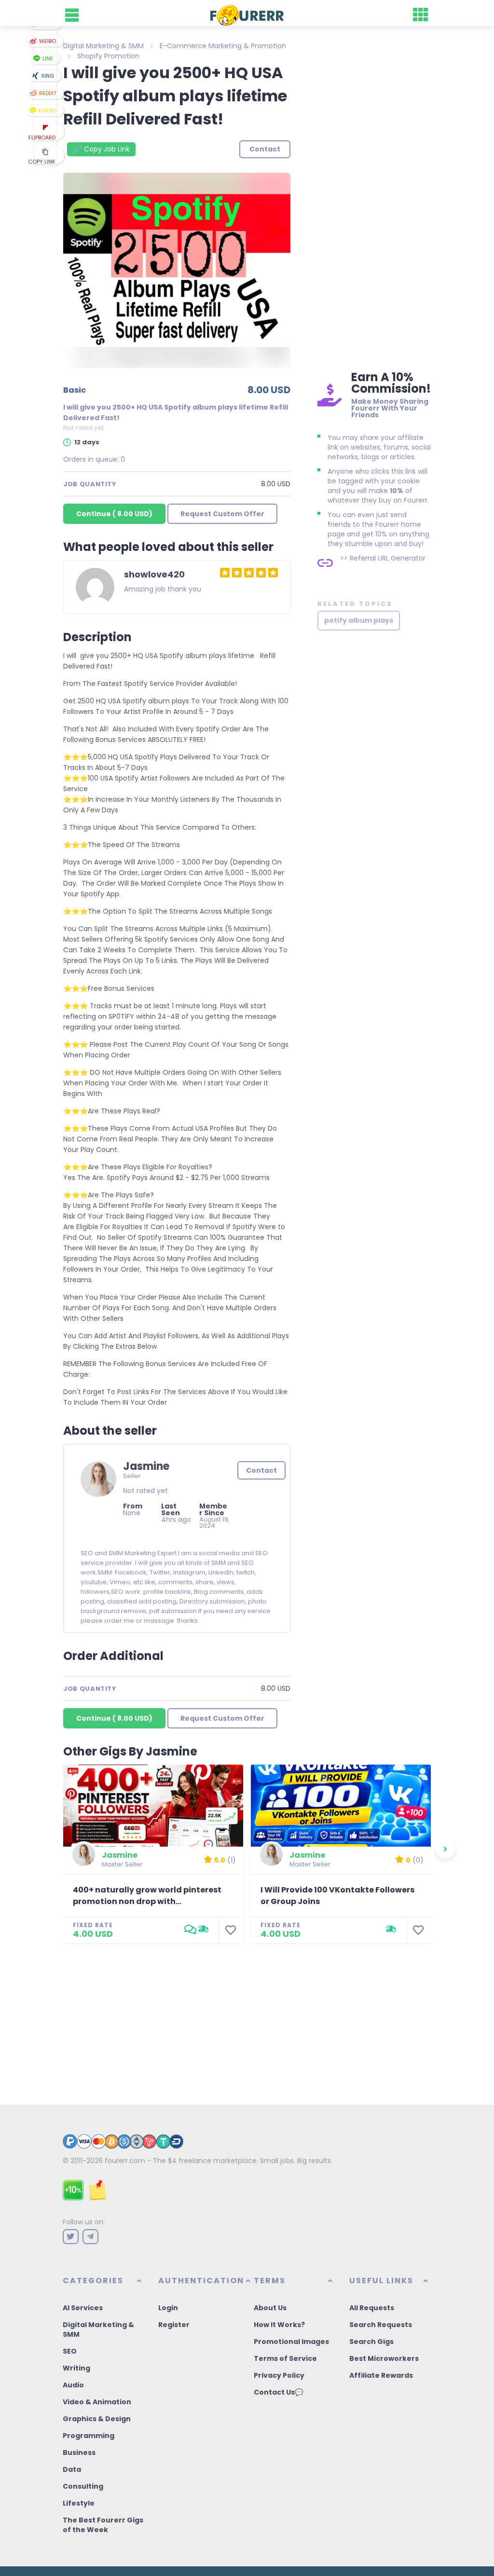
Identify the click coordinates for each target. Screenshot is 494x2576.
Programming (89, 2436)
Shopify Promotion (108, 56)
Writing (76, 2368)
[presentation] (445, 1849)
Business (79, 2453)
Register (174, 2325)
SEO (70, 2351)
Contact (261, 1470)
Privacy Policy (279, 2375)
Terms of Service (285, 2358)
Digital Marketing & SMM (103, 46)
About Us (270, 2308)
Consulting (83, 2486)
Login (168, 2308)
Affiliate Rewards (381, 2375)
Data (72, 2469)
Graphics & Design (97, 2419)
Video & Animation (97, 2402)
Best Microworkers (384, 2358)
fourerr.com (125, 2161)
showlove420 (154, 574)
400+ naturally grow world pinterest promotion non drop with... (147, 1896)
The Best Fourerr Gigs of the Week (103, 2525)
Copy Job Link (101, 149)
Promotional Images (291, 2342)
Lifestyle (79, 2503)
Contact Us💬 (278, 2392)
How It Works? (279, 2325)
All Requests (372, 2308)
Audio (73, 2385)
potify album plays (359, 620)
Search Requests (381, 2325)
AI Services (83, 2308)
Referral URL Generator (388, 558)
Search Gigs (371, 2342)
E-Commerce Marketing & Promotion (223, 46)
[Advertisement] (374, 203)
